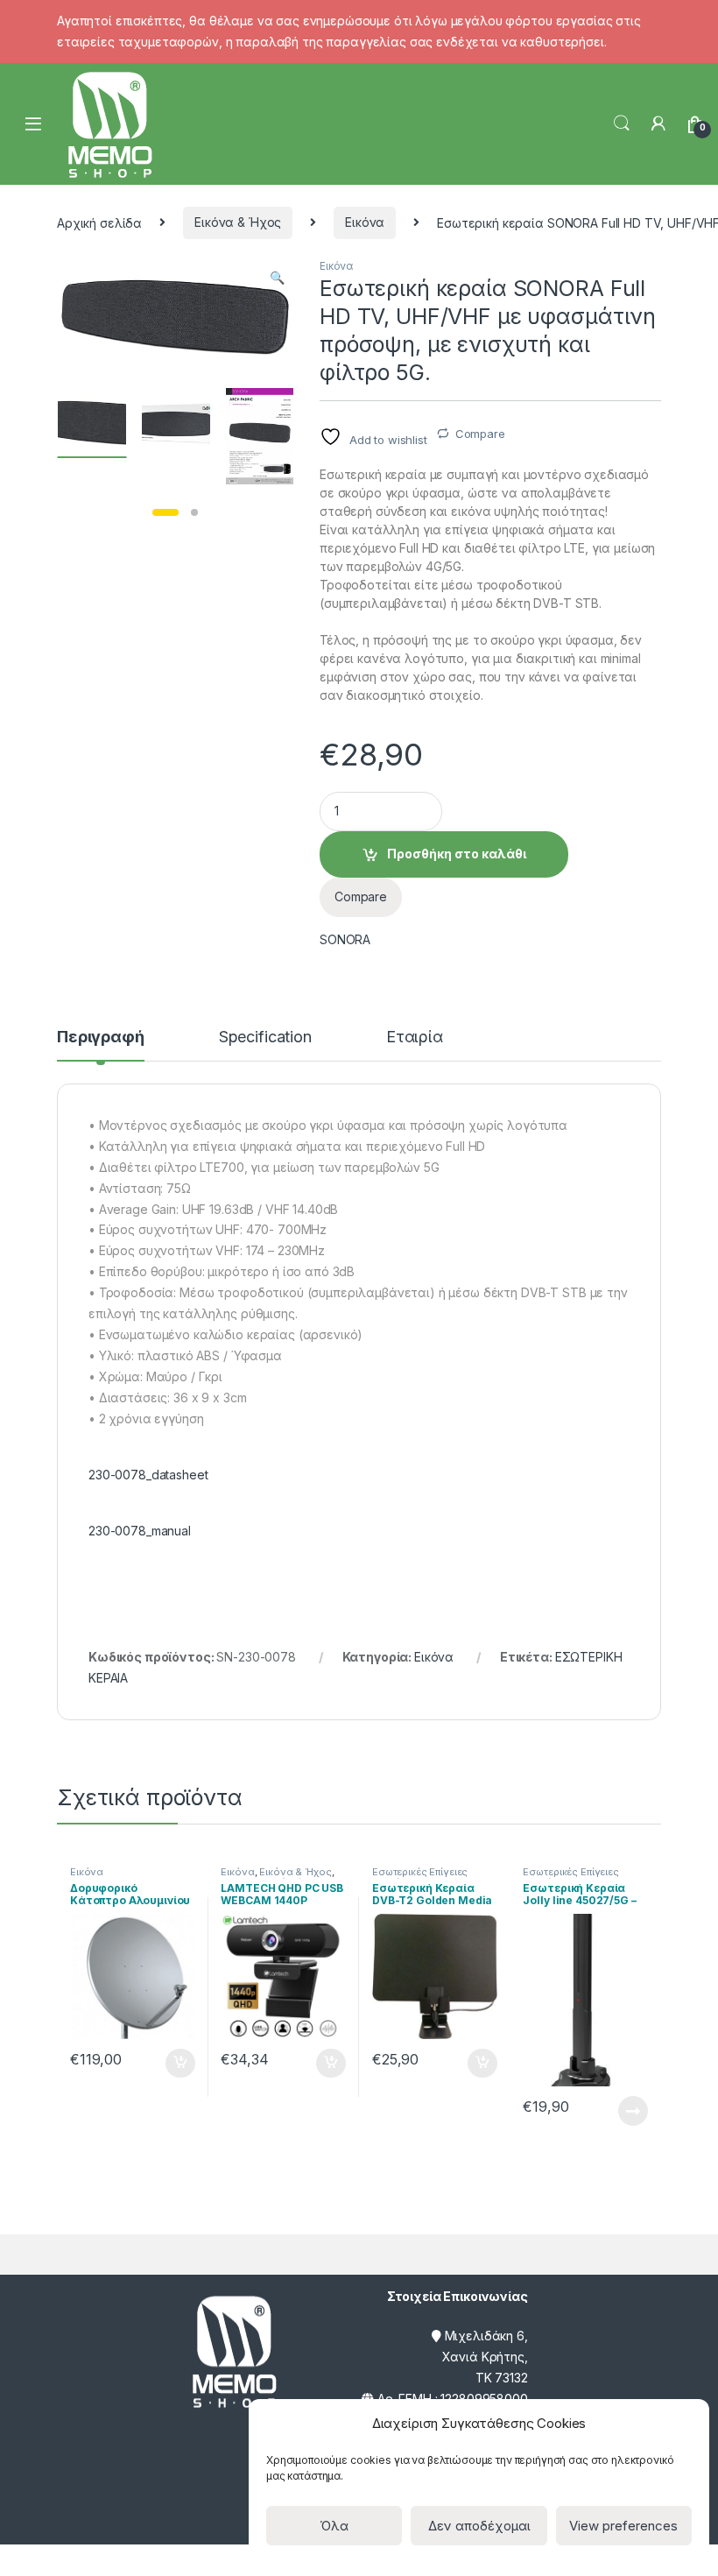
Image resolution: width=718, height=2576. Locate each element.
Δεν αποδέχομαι (479, 2526)
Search (622, 124)
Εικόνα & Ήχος (238, 222)
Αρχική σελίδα (99, 222)
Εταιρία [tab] (415, 1037)
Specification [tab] (265, 1037)
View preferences (623, 2526)
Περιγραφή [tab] (101, 1037)
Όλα (334, 2526)
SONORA (345, 939)
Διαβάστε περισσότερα (609, 2111)
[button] (277, 278)
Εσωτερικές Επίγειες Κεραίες (420, 1877)
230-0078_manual (140, 1531)
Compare (480, 434)
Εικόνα (365, 222)
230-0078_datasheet (148, 1475)
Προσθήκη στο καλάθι (457, 854)
